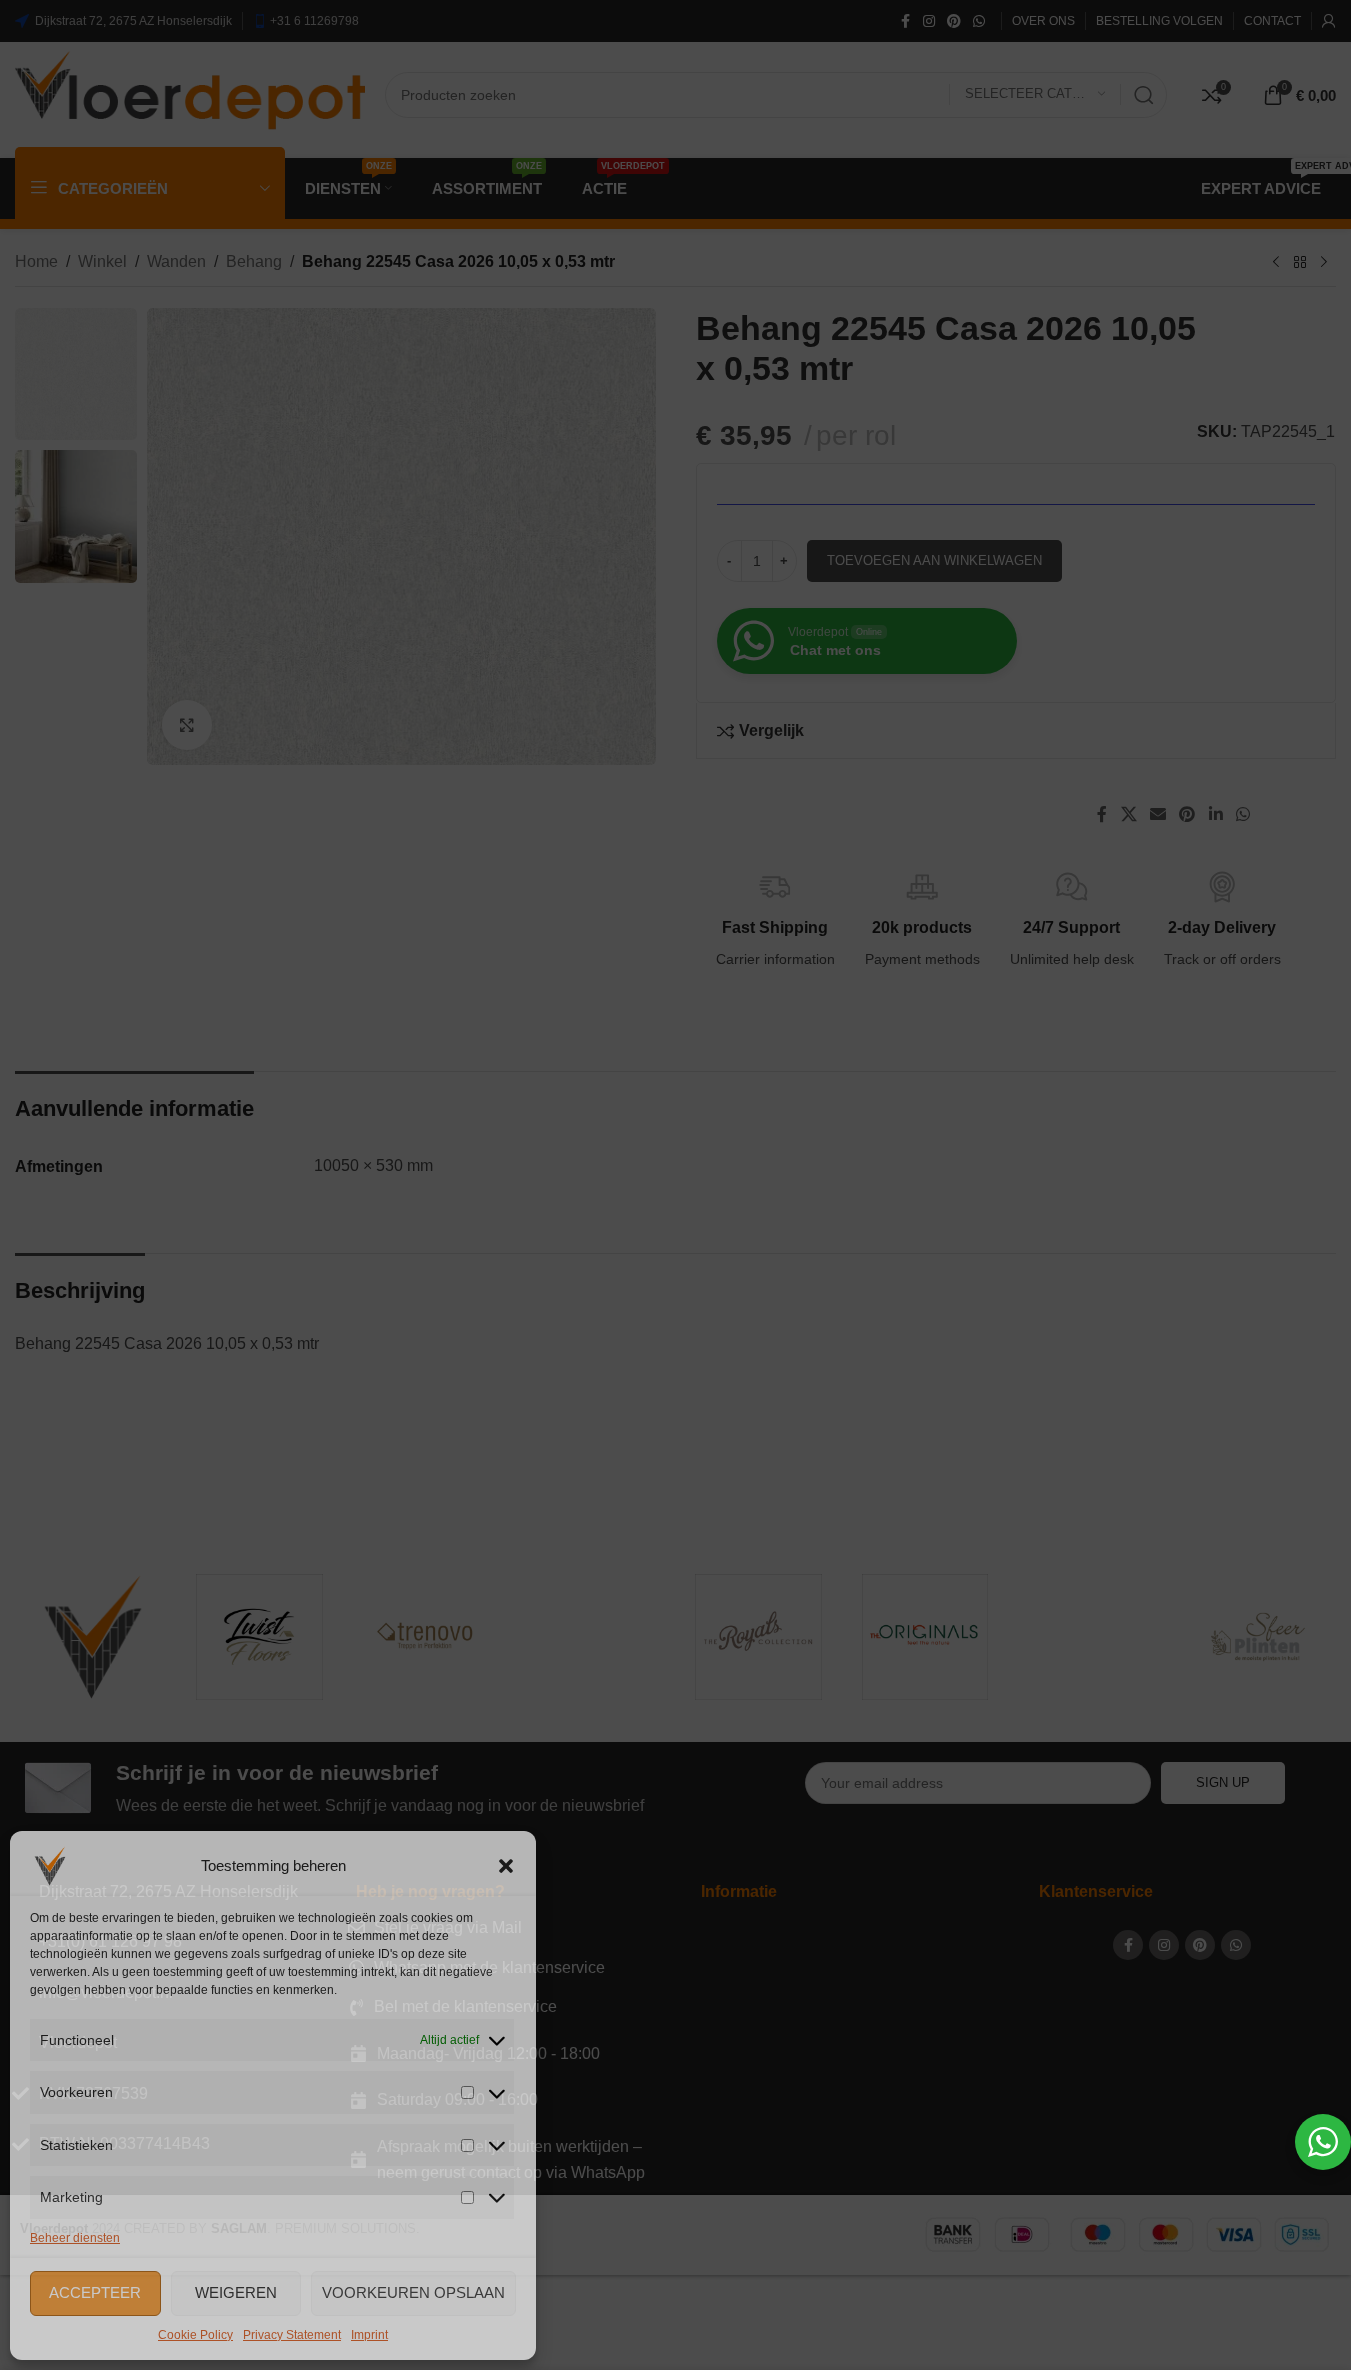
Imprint (369, 2335)
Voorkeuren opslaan (413, 2292)
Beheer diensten (75, 2238)
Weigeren (236, 2292)
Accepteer (95, 2292)
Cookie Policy (195, 2335)
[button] (506, 1866)
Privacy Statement (292, 2335)
